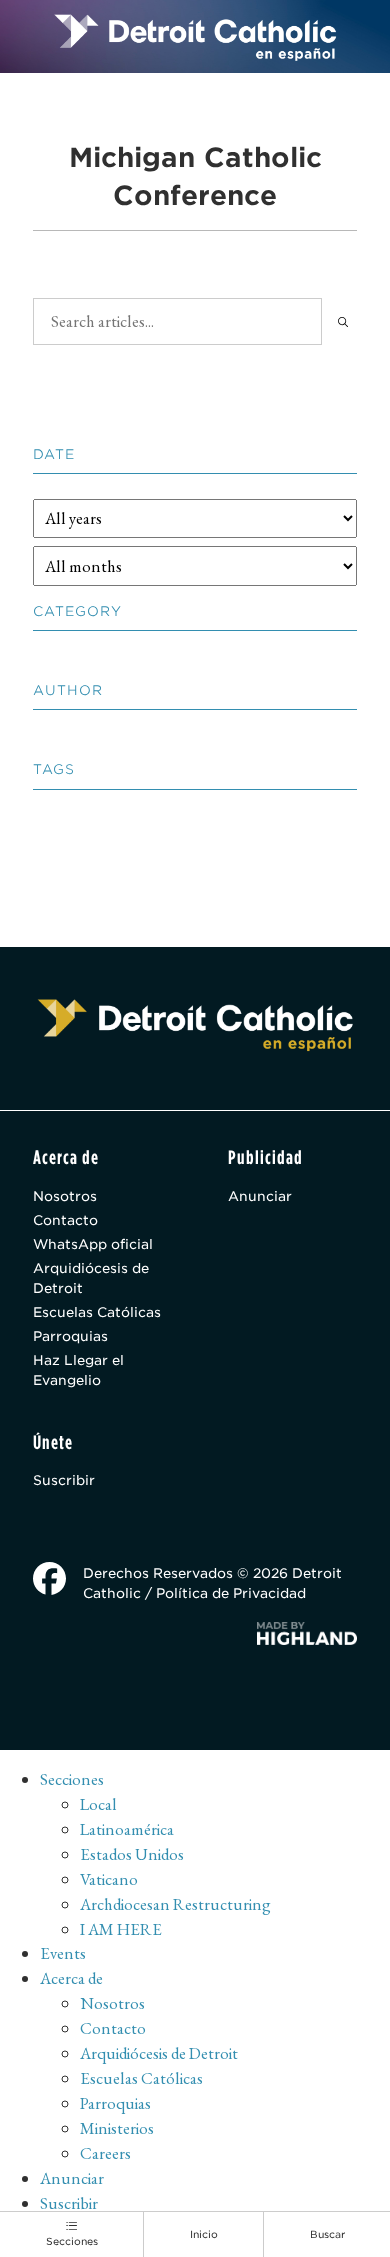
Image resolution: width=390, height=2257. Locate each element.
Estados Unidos (132, 1854)
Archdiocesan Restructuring (175, 1904)
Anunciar (260, 1196)
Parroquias (70, 1336)
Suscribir (64, 1480)
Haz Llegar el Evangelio (78, 1370)
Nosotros (65, 1196)
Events (63, 1953)
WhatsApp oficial (93, 1244)
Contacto (65, 1220)
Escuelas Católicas (97, 1312)
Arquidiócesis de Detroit (91, 1278)
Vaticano (109, 1879)
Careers (105, 2153)
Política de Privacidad (231, 1593)
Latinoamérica (127, 1829)
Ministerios (117, 2128)
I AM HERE (121, 1929)
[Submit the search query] (343, 321)
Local (98, 1804)
